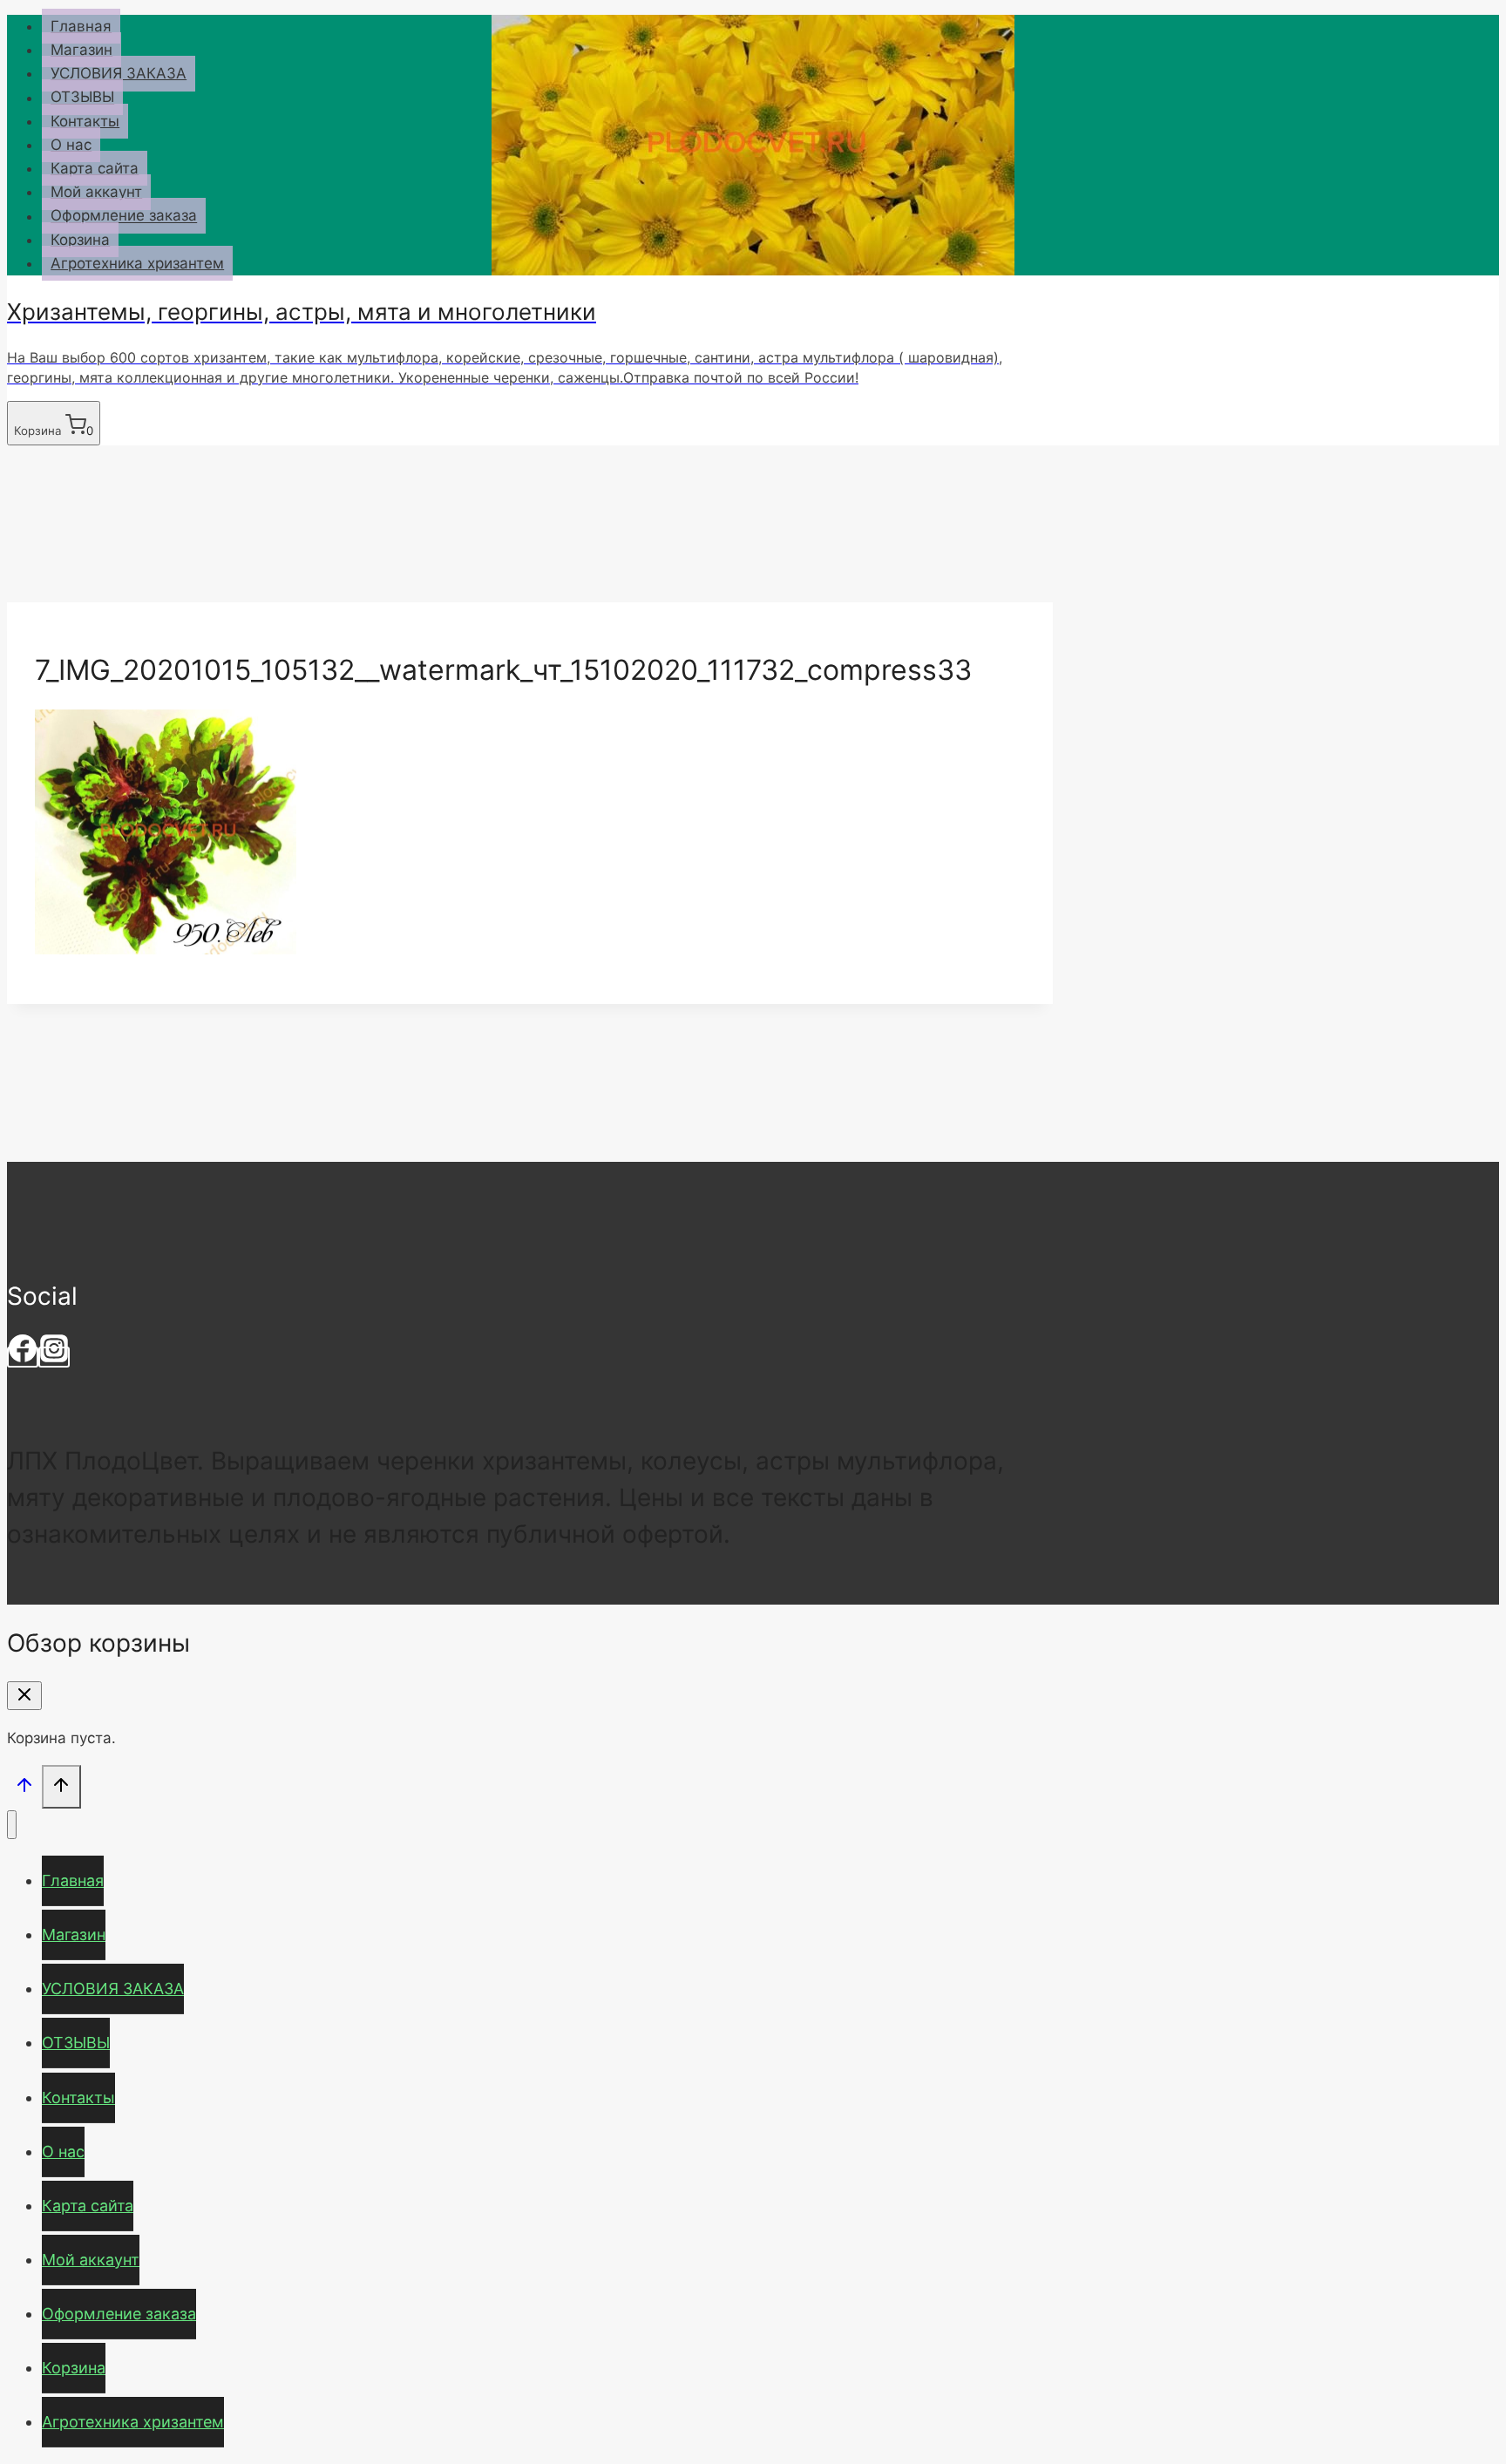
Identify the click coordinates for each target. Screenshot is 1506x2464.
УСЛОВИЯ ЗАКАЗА (119, 73)
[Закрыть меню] (12, 1825)
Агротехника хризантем (137, 263)
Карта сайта (95, 168)
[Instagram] (54, 1357)
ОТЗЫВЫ (82, 98)
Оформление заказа (124, 216)
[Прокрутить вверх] (24, 1788)
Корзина (80, 240)
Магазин (81, 50)
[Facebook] (23, 1357)
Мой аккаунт (96, 192)
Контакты (85, 121)
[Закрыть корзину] (24, 1696)
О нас (71, 145)
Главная (81, 26)
